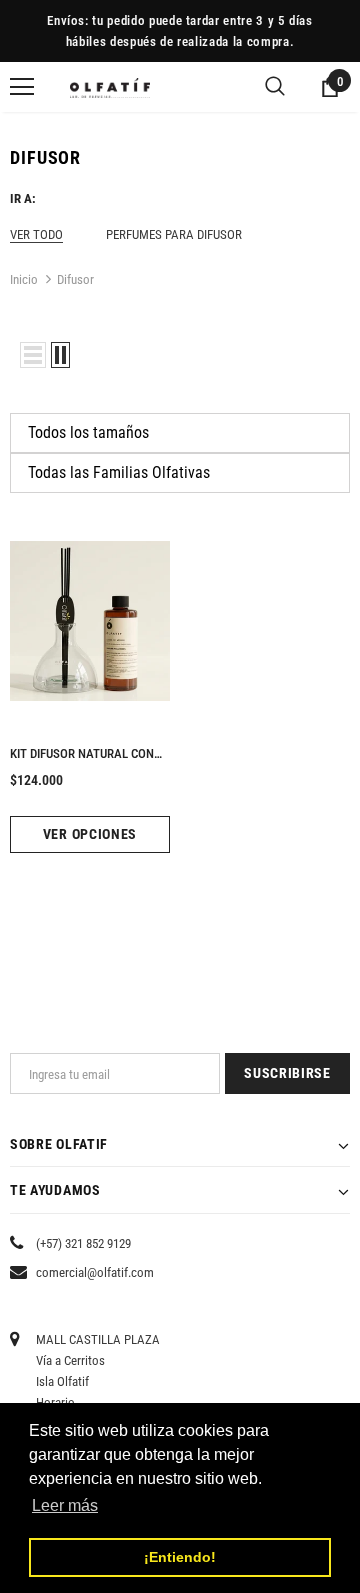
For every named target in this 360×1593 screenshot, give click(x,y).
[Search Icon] (275, 87)
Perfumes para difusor (174, 234)
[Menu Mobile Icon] (22, 87)
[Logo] (110, 87)
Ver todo (36, 234)
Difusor (75, 279)
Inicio (24, 279)
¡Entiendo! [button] (180, 1557)
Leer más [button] (65, 1505)
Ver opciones (90, 834)
